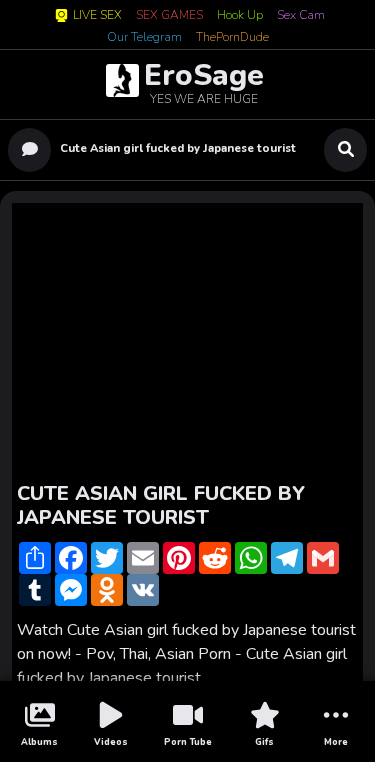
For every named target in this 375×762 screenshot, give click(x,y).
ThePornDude (232, 38)
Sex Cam (301, 16)
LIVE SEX (97, 15)
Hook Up (240, 16)
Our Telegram (144, 38)
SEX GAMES (169, 16)
